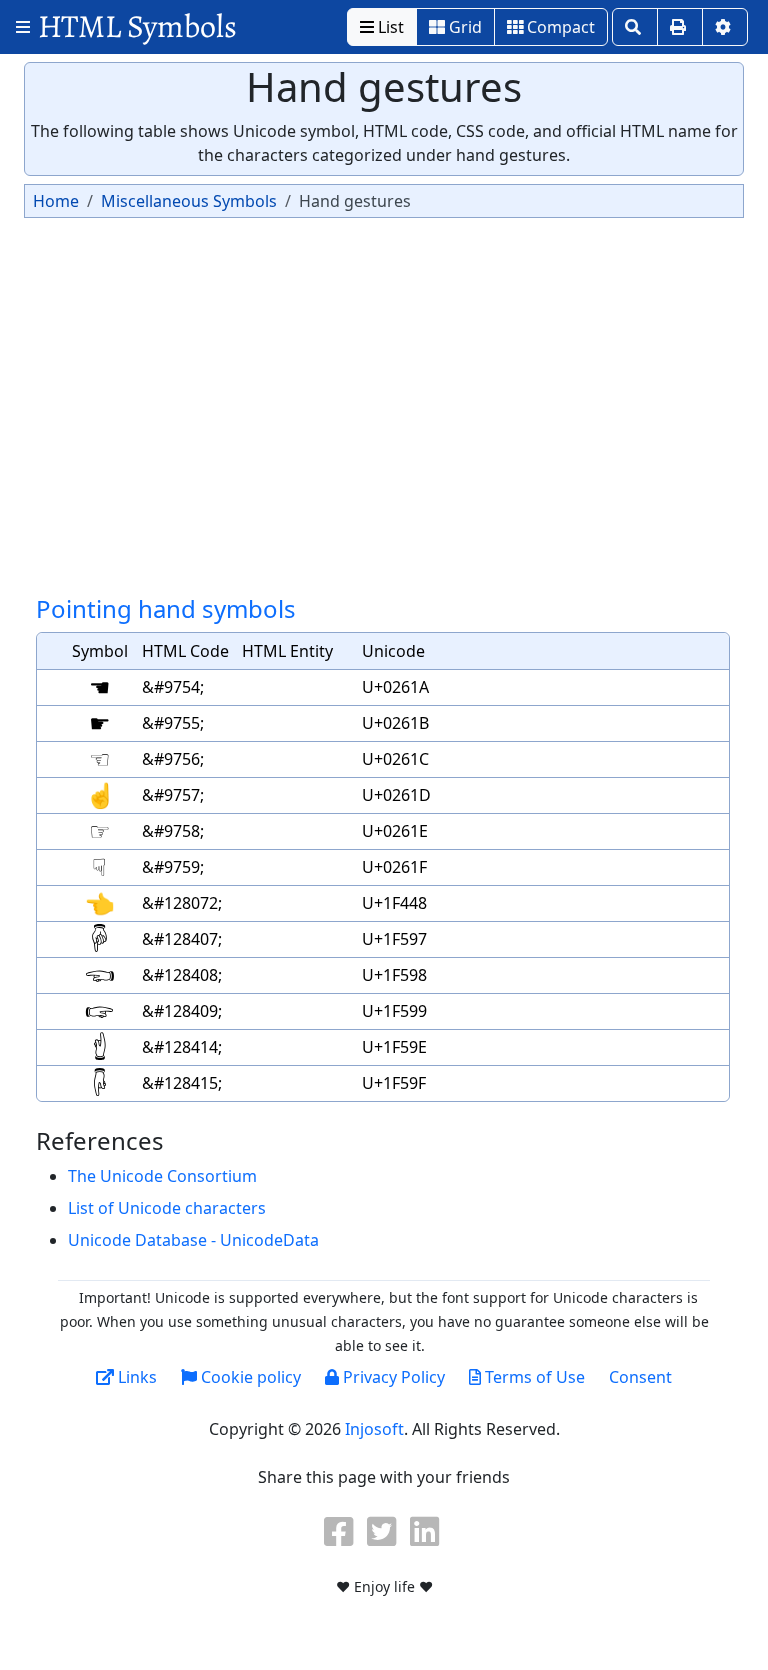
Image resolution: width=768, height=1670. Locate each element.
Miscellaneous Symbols (189, 201)
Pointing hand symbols (166, 608)
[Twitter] (384, 1531)
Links (135, 1377)
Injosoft (374, 1429)
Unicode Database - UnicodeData (193, 1240)
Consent (640, 1377)
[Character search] (635, 27)
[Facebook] (341, 1531)
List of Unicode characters (167, 1208)
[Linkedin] (427, 1531)
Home (56, 201)
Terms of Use (533, 1377)
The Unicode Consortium (162, 1176)
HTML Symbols (137, 26)
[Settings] (725, 27)
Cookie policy (249, 1377)
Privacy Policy (392, 1377)
